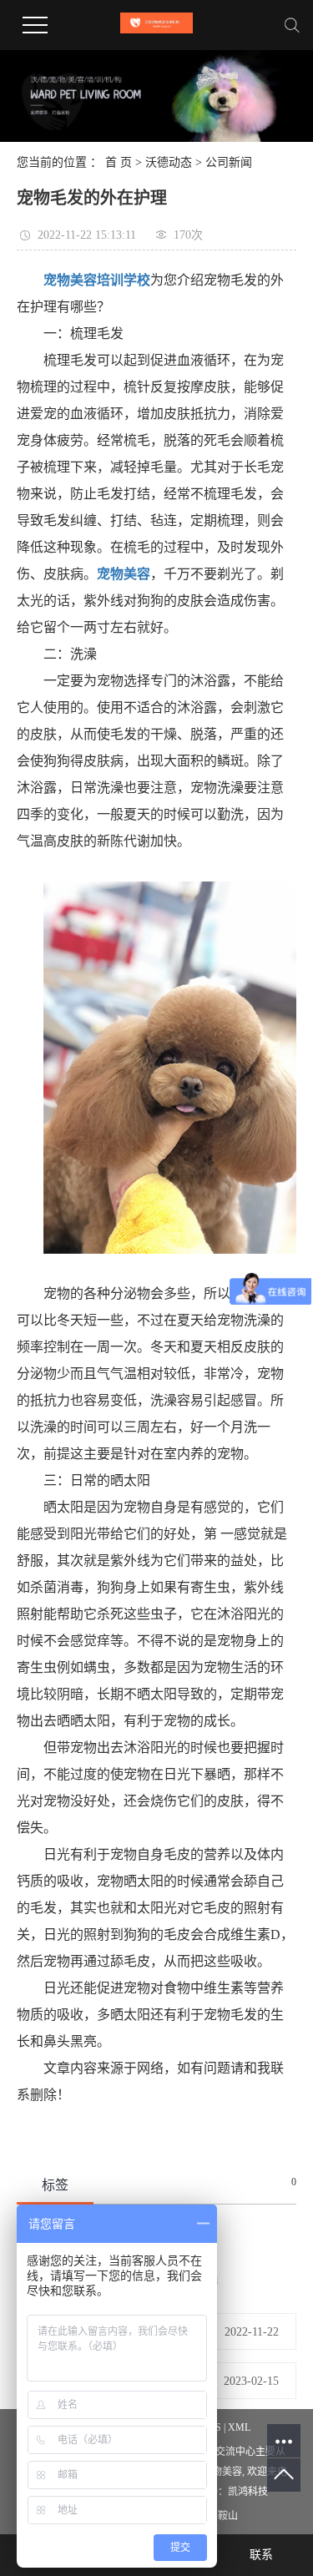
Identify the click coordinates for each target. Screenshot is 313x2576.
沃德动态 (169, 162)
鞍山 (228, 2516)
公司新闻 (229, 162)
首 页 (119, 162)
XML (239, 2427)
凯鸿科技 (248, 2492)
